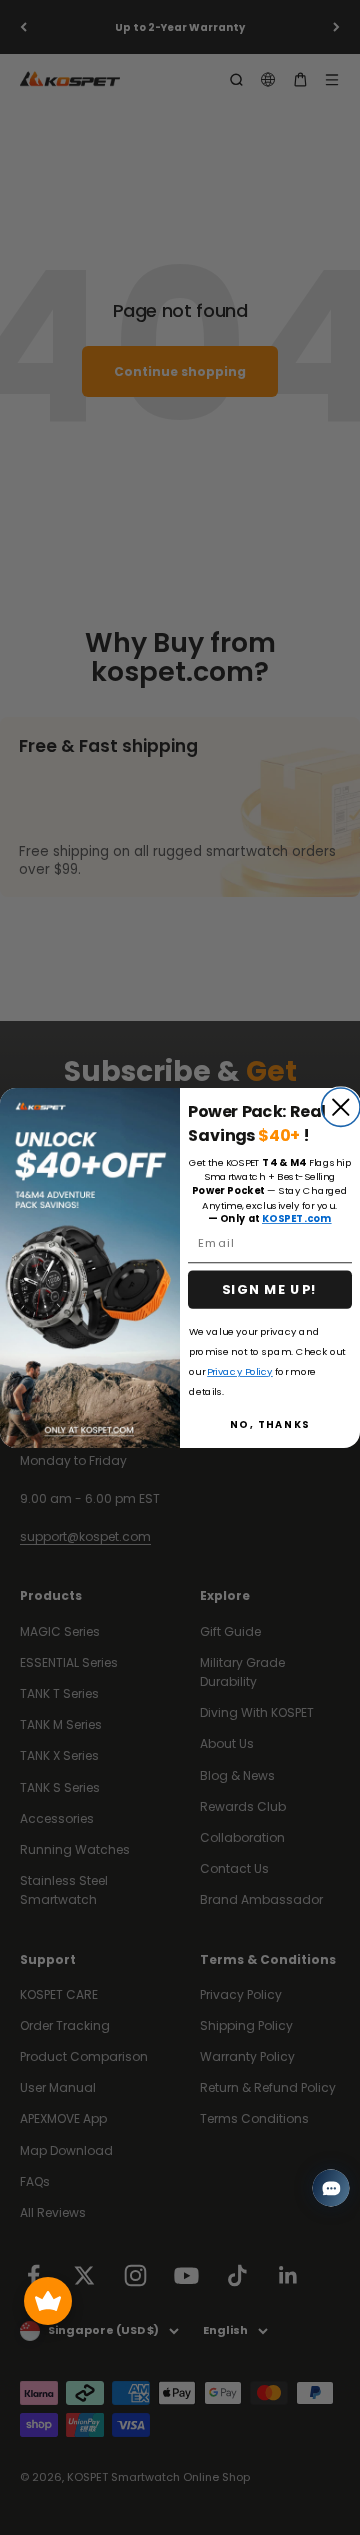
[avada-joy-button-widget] (48, 2301)
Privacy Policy (240, 1371)
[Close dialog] (341, 1107)
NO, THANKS (270, 1424)
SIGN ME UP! (270, 1289)
